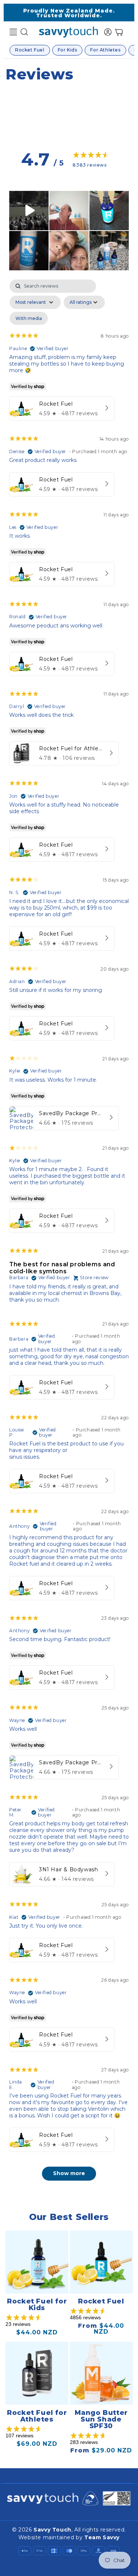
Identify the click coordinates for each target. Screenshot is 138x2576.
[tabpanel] (69, 1234)
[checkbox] (29, 319)
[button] (13, 32)
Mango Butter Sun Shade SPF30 (101, 2419)
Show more (69, 2173)
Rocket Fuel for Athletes (37, 2416)
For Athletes (105, 50)
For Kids (68, 50)
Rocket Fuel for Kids (37, 2305)
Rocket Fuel (30, 50)
